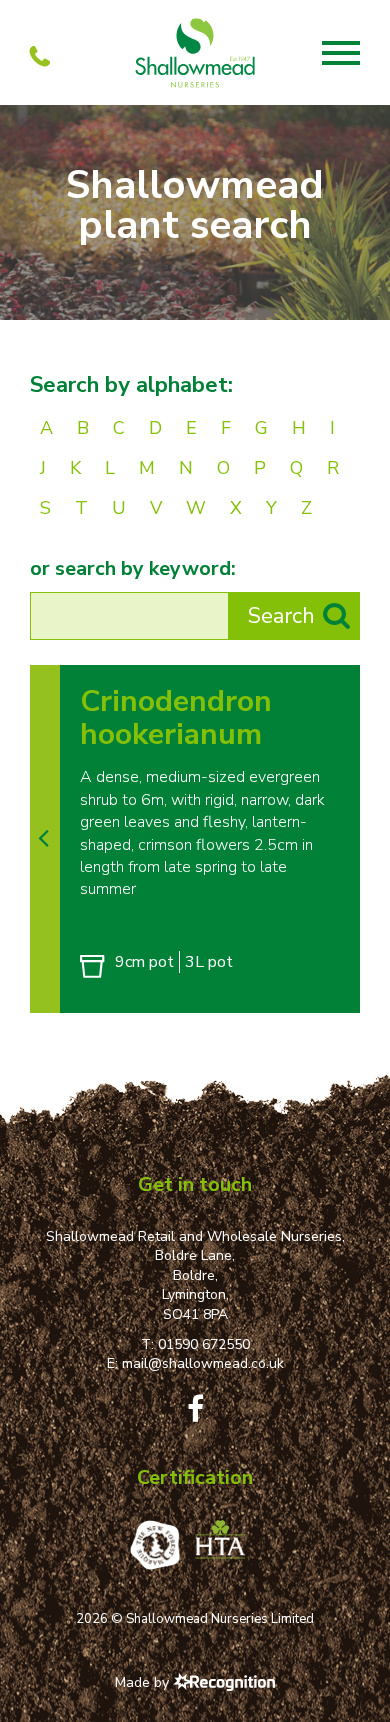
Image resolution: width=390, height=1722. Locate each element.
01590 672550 (204, 1344)
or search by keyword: (133, 569)
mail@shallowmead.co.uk (203, 1363)
